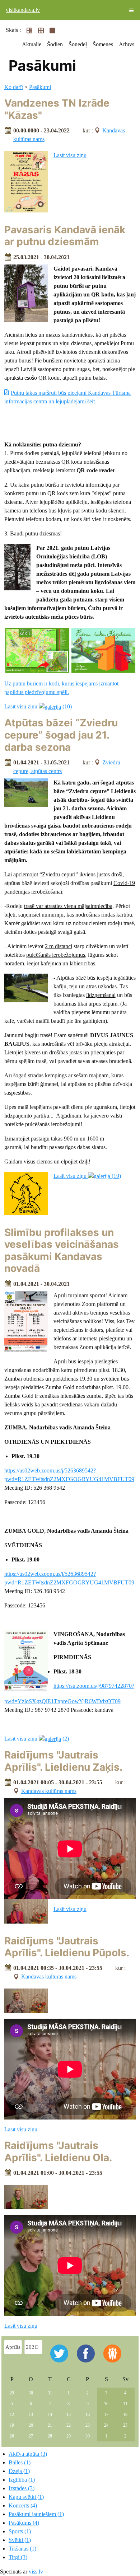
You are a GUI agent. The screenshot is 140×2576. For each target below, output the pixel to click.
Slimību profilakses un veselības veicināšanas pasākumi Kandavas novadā (62, 1250)
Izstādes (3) (22, 2488)
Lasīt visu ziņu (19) (87, 1176)
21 (50, 2425)
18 (125, 2415)
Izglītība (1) (22, 2480)
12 (12, 2415)
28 (50, 2436)
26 (12, 2436)
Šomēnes (103, 44)
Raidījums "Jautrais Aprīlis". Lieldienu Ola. (58, 2151)
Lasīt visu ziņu (70, 155)
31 (50, 2393)
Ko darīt (14, 87)
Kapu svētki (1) (26, 2497)
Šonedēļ (78, 44)
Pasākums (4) (24, 2523)
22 (69, 2425)
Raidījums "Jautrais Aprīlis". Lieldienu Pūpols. (67, 1947)
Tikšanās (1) (22, 2549)
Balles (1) (20, 2462)
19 (12, 2425)
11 (125, 2404)
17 (106, 2415)
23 (88, 2425)
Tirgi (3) (18, 2557)
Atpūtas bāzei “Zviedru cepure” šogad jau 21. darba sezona (61, 735)
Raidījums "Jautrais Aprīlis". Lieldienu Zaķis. (63, 1761)
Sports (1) (20, 2531)
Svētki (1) (20, 2540)
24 (106, 2425)
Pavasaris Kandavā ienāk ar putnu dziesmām (65, 236)
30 (31, 2393)
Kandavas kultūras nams (49, 1791)
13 (31, 2415)
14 (50, 2415)
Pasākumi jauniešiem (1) (36, 2514)
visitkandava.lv (23, 10)
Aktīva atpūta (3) (28, 2454)
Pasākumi (40, 87)
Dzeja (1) (19, 2471)
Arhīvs (127, 44)
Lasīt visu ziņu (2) (37, 1739)
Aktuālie (32, 44)
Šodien (55, 44)
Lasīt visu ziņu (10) (38, 706)
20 (31, 2425)
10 (106, 2404)
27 (31, 2436)
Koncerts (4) (23, 2505)
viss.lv (36, 2572)
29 (12, 2393)
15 (69, 2415)
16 (88, 2415)
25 (125, 2425)
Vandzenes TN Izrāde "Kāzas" (57, 109)
